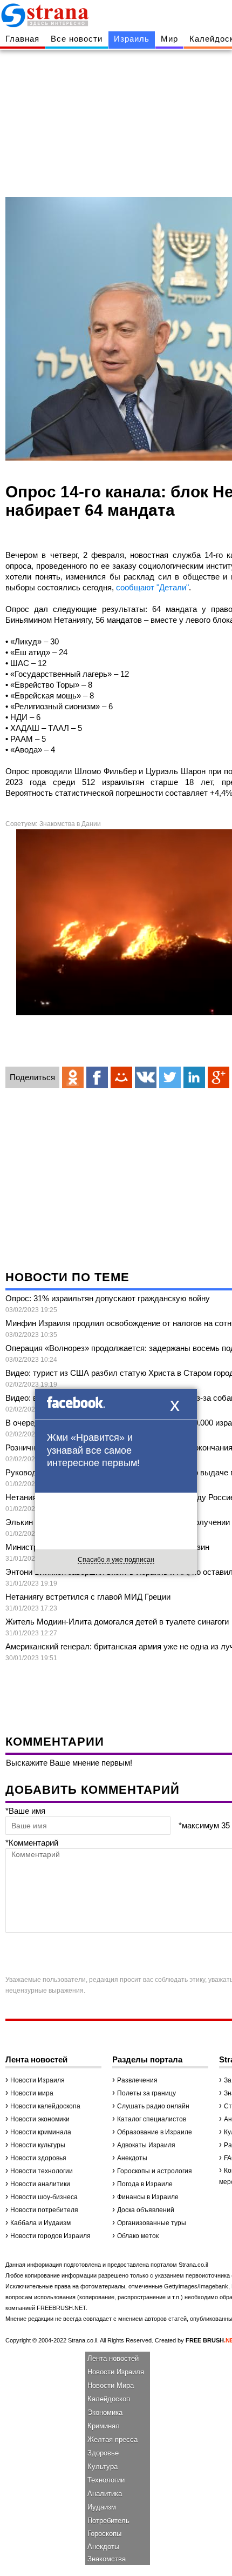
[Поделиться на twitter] (170, 1077)
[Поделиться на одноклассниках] (73, 1077)
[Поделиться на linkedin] (194, 1077)
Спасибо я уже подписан (116, 1560)
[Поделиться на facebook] (97, 1077)
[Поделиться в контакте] (146, 1077)
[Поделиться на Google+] (219, 1077)
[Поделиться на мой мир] (121, 1077)
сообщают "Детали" (152, 587)
